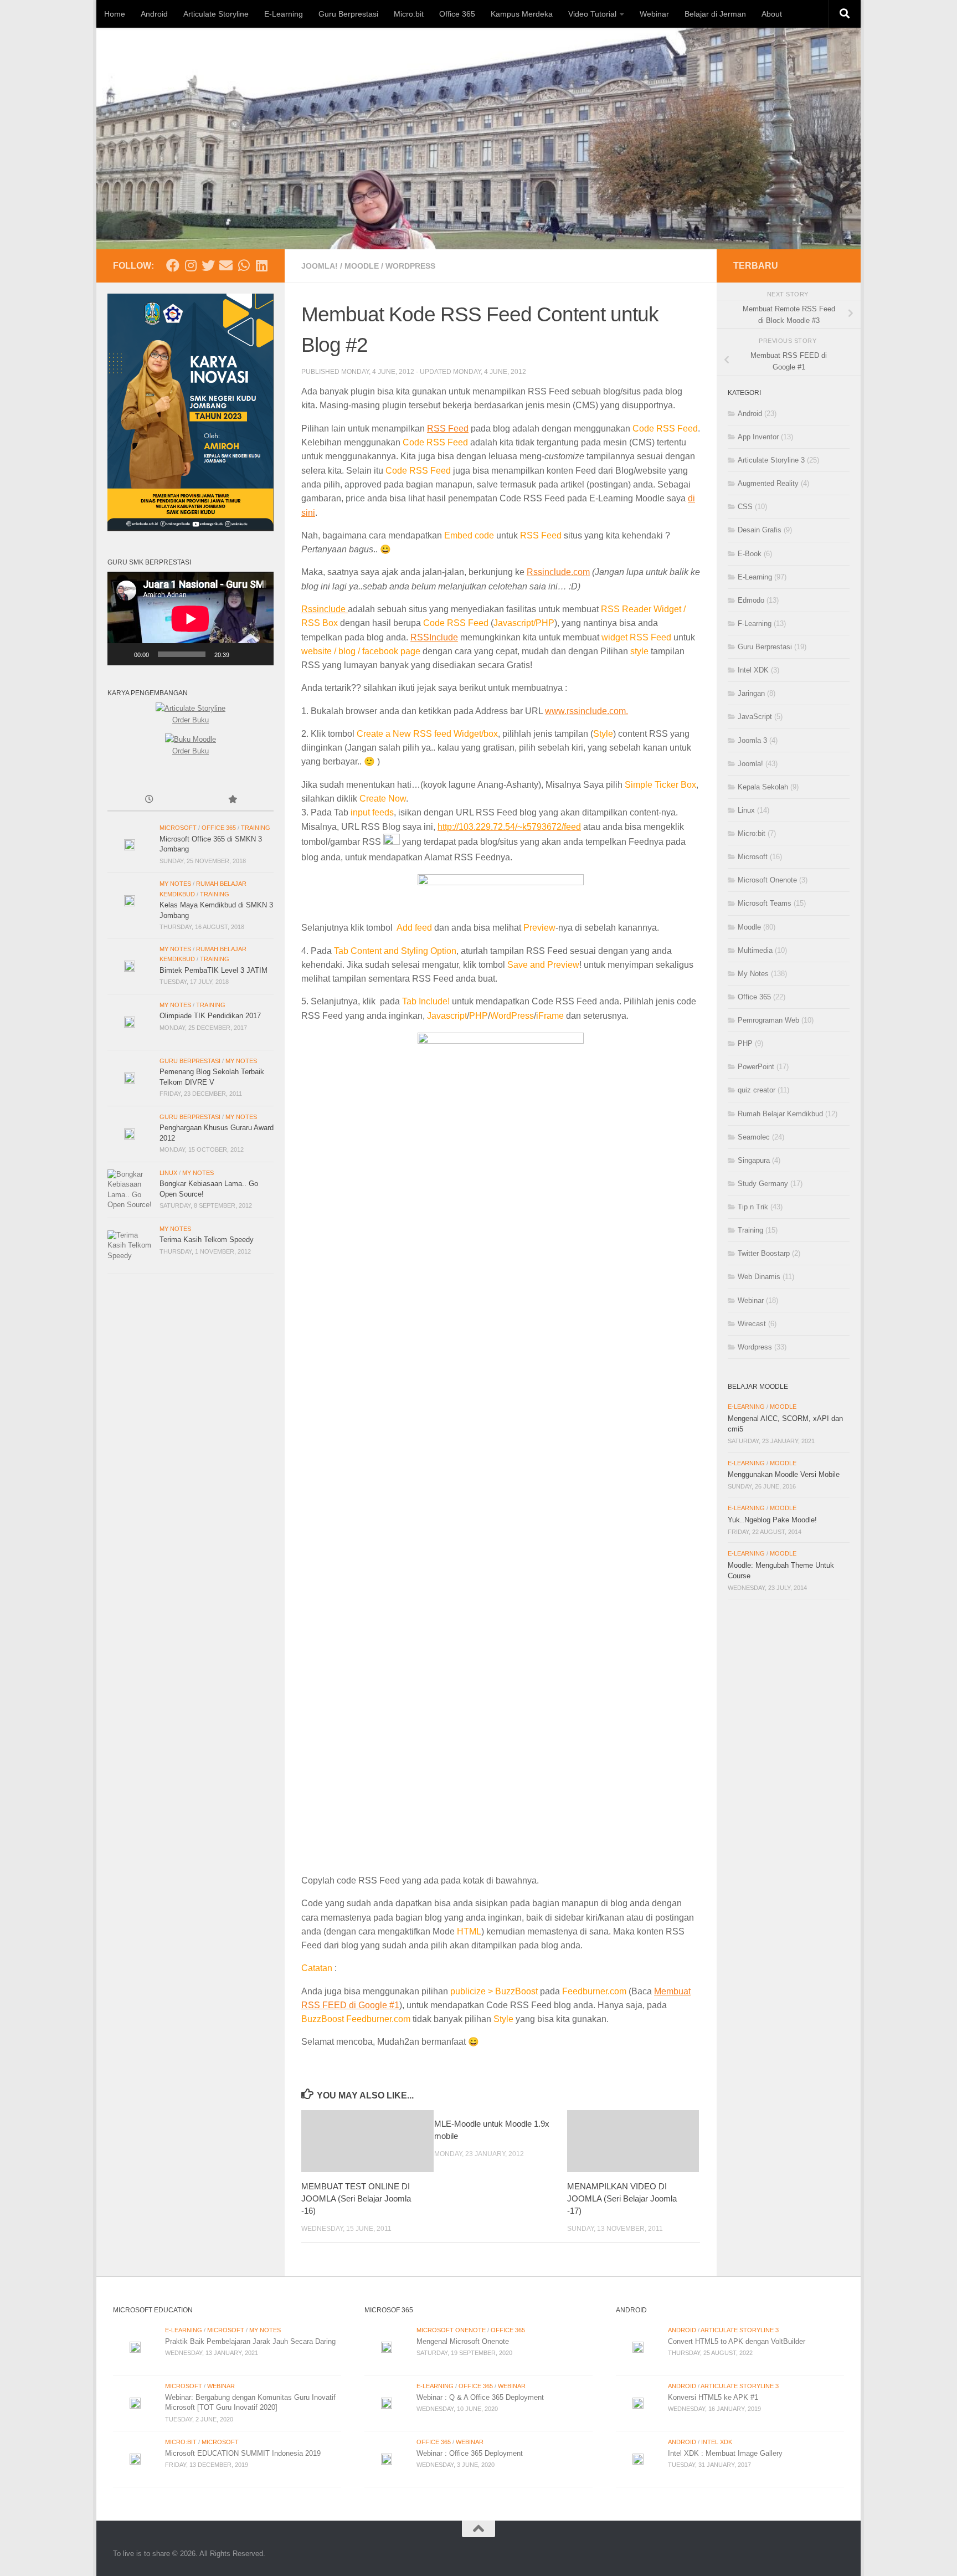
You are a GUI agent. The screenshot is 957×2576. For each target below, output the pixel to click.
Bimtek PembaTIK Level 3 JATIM (213, 970)
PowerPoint (756, 1067)
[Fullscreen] (259, 654)
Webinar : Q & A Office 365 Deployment (480, 2397)
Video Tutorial (592, 14)
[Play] (122, 654)
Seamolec (754, 1137)
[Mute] (241, 654)
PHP (745, 1043)
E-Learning (284, 14)
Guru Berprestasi (348, 14)
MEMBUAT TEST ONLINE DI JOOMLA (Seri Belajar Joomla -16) (356, 2198)
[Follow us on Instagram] (191, 265)
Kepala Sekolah (763, 787)
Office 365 (457, 14)
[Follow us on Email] (226, 265)
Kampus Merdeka (522, 14)
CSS (745, 507)
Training (256, 828)
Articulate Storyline (216, 14)
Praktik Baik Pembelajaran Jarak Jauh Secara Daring (250, 2341)
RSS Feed (448, 429)
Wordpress (410, 266)
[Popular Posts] (232, 800)
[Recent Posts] (149, 800)
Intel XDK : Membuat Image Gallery (725, 2453)
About (772, 14)
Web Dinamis (759, 1277)
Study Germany (763, 1184)
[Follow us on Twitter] (208, 265)
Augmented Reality (768, 483)
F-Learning (755, 624)
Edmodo (751, 600)
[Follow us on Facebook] (173, 265)
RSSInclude (434, 637)
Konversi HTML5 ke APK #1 (713, 2397)
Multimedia (755, 950)
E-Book (750, 554)
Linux (168, 1173)
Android (154, 14)
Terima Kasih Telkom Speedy (207, 1240)
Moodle (362, 266)
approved (363, 484)
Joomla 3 (752, 740)
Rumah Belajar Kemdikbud (780, 1114)
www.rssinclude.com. (586, 711)
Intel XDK (753, 670)
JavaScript (755, 717)
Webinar (654, 14)
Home (115, 14)
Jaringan (751, 693)
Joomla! (320, 266)
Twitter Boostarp (764, 1253)
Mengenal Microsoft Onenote (463, 2341)
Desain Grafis (760, 530)
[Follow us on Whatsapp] (244, 265)
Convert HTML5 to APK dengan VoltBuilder (737, 2341)
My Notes (175, 884)
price (355, 498)
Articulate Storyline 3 (771, 460)
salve (487, 484)
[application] (191, 619)
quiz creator (757, 1090)
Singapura (754, 1160)
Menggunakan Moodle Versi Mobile (784, 1474)
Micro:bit (409, 14)
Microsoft (178, 828)
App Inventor (758, 437)
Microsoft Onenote (767, 880)
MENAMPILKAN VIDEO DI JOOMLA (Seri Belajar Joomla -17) (622, 2198)
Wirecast (752, 1324)
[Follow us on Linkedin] (261, 265)
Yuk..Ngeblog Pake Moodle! (772, 1520)
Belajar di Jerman (715, 14)
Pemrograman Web (768, 1020)
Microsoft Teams (765, 903)
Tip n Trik (753, 1207)
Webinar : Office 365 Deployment (470, 2453)
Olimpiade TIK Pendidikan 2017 (210, 1016)
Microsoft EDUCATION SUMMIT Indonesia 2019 (243, 2453)
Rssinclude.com (558, 572)
